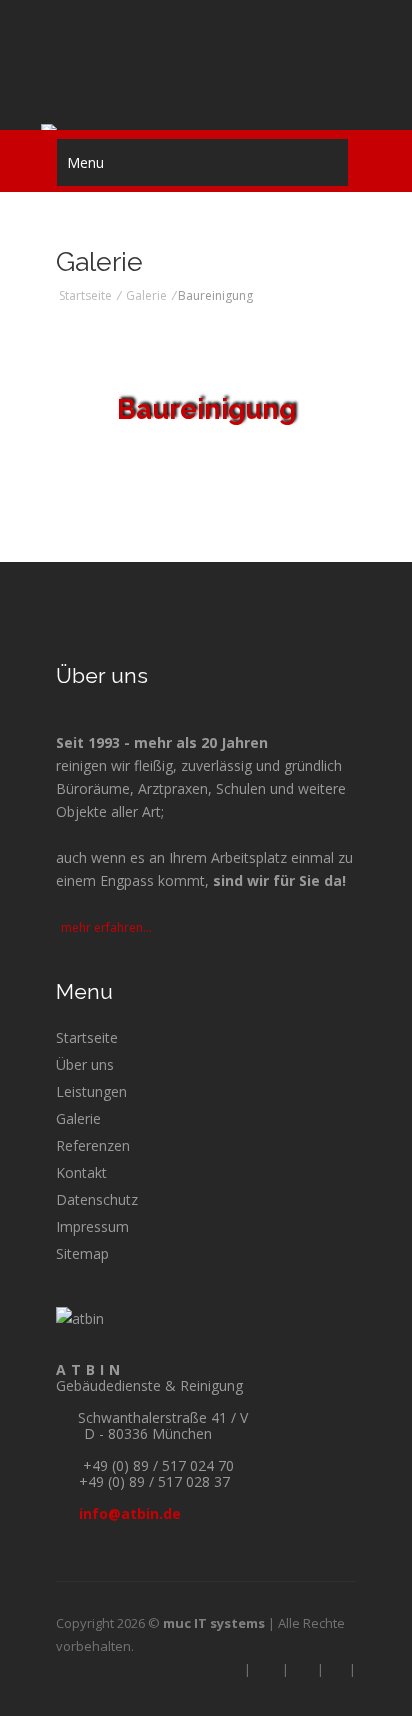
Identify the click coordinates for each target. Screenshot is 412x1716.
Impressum (92, 1226)
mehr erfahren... (108, 927)
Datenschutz (97, 1199)
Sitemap (82, 1253)
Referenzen (93, 1145)
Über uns (85, 1064)
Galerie (146, 295)
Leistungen (91, 1091)
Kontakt (81, 1172)
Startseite (85, 295)
